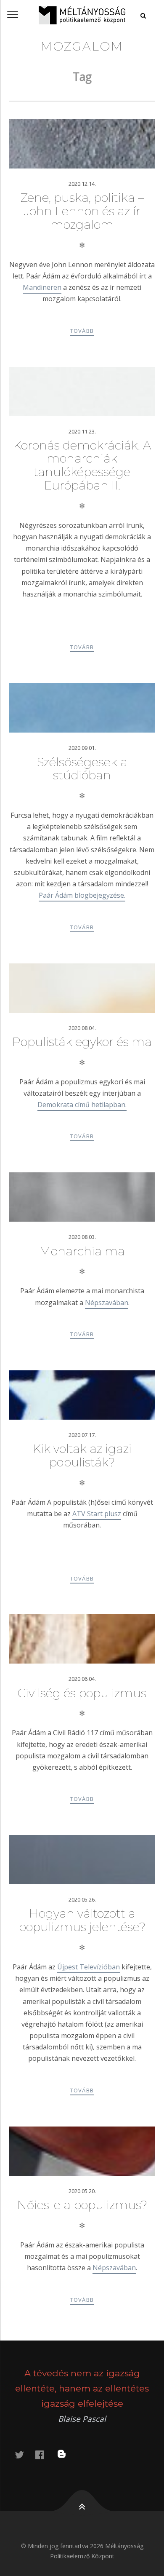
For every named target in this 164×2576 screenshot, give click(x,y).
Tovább (82, 331)
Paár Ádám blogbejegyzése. (82, 895)
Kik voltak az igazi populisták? (82, 1455)
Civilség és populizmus (82, 1693)
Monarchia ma (82, 1251)
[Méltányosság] (82, 15)
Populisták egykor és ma (82, 1042)
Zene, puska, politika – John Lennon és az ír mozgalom (82, 211)
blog (67, 2454)
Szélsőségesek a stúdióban (82, 769)
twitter (24, 2454)
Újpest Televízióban (89, 1967)
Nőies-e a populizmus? (82, 2205)
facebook (45, 2454)
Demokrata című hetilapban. (82, 1105)
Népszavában (107, 1303)
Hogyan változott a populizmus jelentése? (82, 1920)
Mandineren (42, 287)
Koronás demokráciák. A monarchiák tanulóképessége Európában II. (82, 465)
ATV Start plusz (97, 1514)
